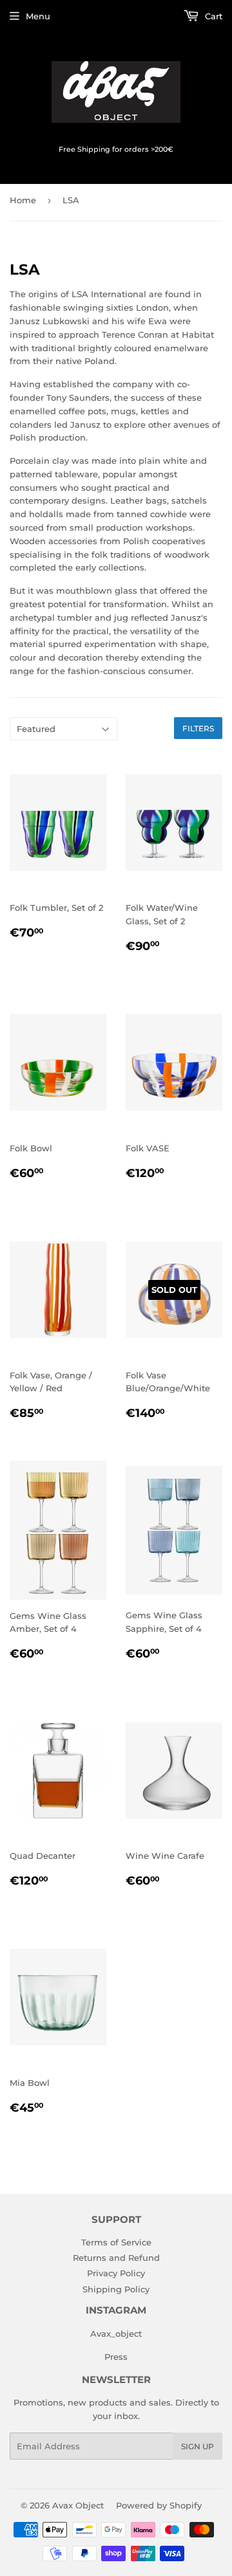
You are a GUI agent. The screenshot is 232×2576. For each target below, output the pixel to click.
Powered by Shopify (159, 2505)
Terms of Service (116, 2242)
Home (23, 200)
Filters (198, 728)
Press (116, 2357)
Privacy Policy (116, 2273)
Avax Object (78, 2505)
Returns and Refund (116, 2258)
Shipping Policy (116, 2289)
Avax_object (116, 2334)
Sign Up (198, 2446)
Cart (212, 16)
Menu (38, 16)
